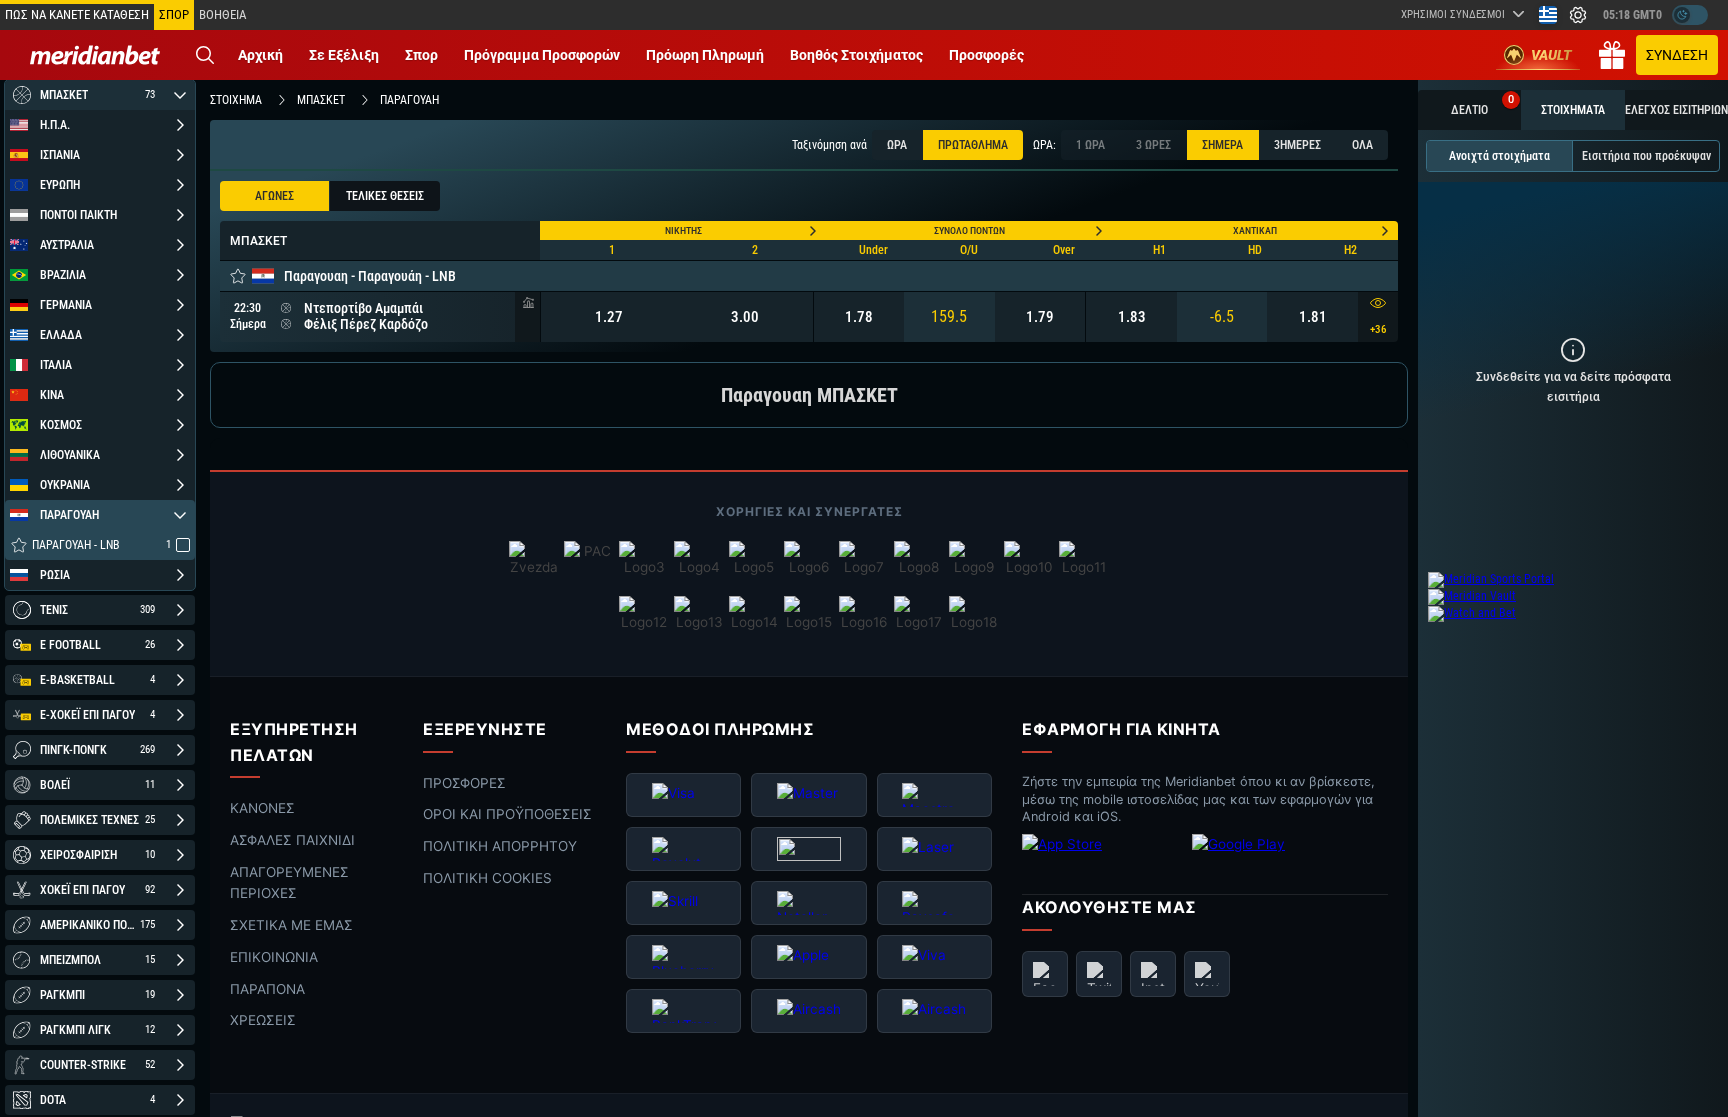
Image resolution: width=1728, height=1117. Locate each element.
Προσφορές (986, 55)
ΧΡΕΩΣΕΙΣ (263, 1021)
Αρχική (260, 55)
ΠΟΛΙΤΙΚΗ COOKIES (487, 878)
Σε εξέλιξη (344, 55)
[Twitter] (1099, 974)
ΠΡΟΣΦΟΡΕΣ (464, 783)
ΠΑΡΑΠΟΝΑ (267, 989)
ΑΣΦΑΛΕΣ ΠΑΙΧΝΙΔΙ (292, 840)
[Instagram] (1153, 974)
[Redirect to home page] (95, 55)
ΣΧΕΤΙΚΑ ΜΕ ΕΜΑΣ (291, 925)
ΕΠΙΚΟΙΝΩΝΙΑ (274, 957)
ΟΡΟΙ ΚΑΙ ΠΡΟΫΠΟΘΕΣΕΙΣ (507, 815)
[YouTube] (1207, 974)
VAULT (1551, 55)
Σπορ (421, 55)
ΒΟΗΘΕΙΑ (222, 14)
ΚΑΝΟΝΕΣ (262, 808)
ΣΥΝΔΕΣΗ (1677, 55)
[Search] (205, 55)
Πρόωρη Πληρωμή (705, 55)
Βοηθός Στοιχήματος (856, 55)
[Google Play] (1272, 860)
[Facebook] (1045, 974)
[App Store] (1102, 860)
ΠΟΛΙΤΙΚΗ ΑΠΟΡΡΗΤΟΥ (500, 846)
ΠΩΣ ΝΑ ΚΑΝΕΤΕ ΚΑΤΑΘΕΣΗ (77, 14)
